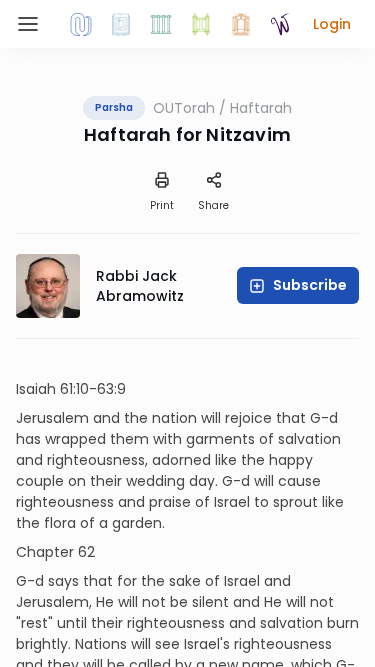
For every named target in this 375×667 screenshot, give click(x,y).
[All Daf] (241, 24)
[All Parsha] (201, 24)
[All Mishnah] (121, 24)
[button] (332, 24)
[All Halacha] (161, 24)
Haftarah (261, 108)
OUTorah (184, 108)
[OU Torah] (81, 24)
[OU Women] (281, 24)
